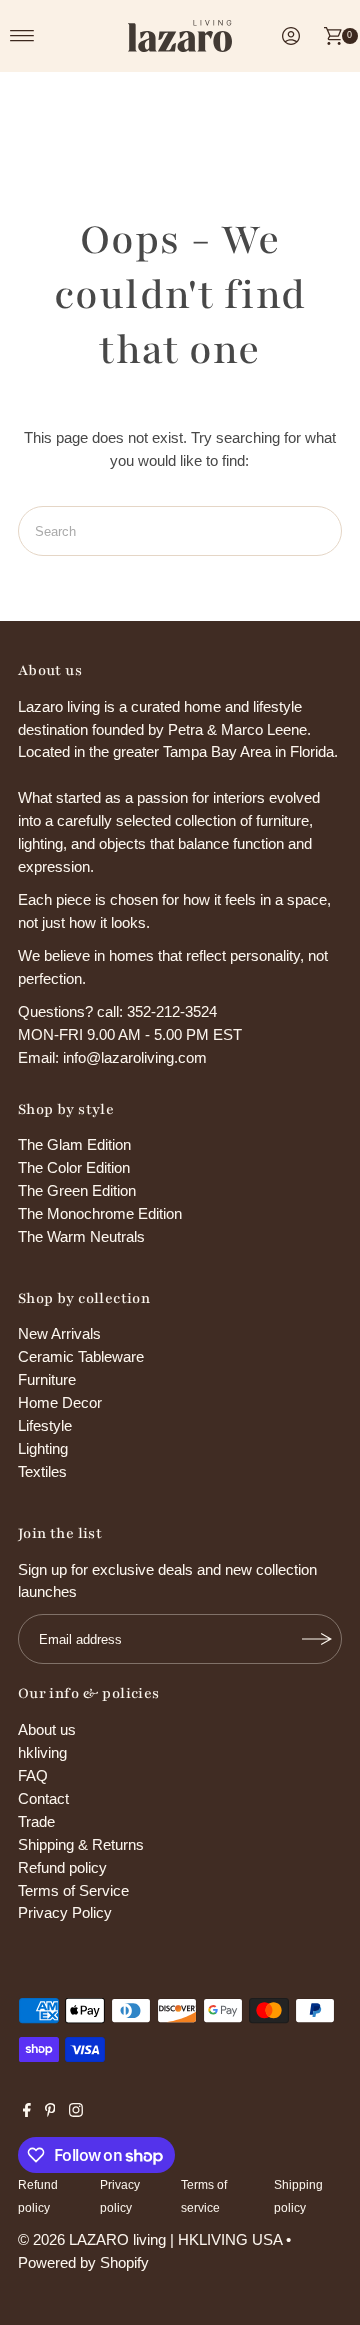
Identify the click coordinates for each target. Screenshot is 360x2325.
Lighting (43, 1448)
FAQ (33, 1775)
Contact (43, 1798)
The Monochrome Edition (100, 1213)
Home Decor (60, 1402)
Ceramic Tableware (81, 1356)
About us (47, 1729)
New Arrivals (59, 1333)
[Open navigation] (22, 36)
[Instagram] (76, 2112)
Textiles (42, 1471)
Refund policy (62, 1867)
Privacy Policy (65, 1912)
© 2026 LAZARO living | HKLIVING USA (150, 2239)
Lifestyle (45, 1425)
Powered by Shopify (83, 2262)
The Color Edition (74, 1167)
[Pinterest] (50, 2112)
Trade (36, 1821)
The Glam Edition (74, 1144)
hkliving (42, 1752)
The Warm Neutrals (81, 1236)
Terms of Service (73, 1890)
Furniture (47, 1379)
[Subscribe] (317, 1639)
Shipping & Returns (81, 1844)
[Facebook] (27, 2112)
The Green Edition (77, 1190)
